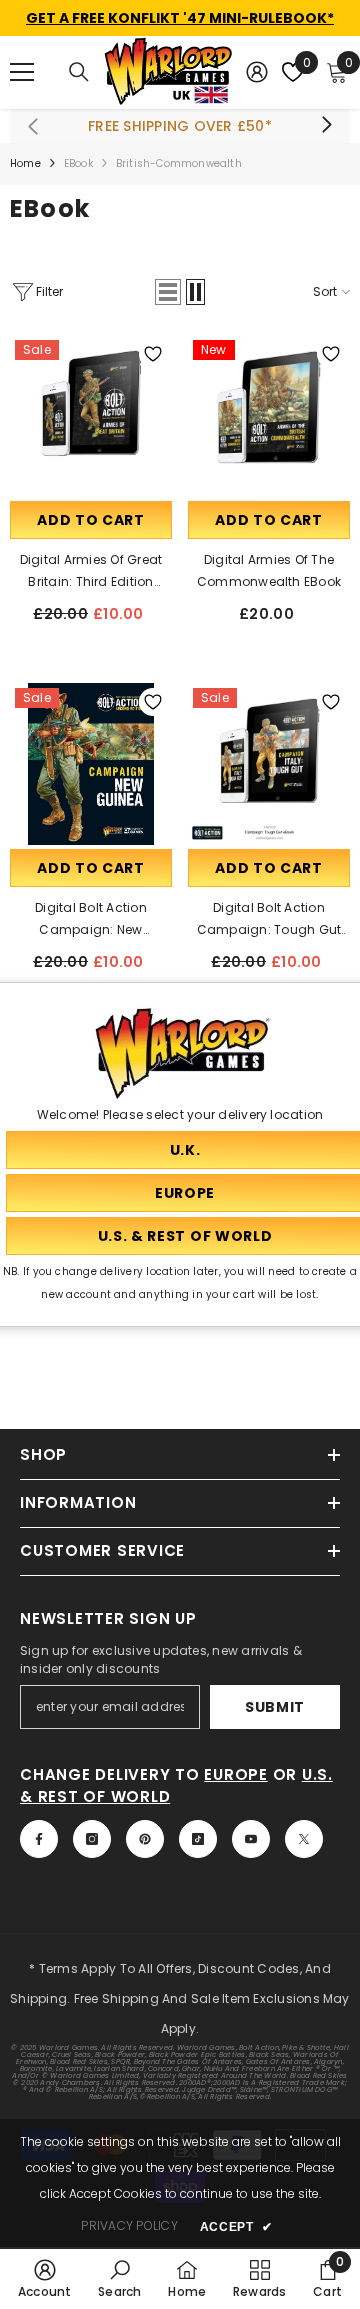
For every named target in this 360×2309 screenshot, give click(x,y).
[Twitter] (304, 1839)
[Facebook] (39, 1839)
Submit (275, 1707)
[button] (168, 292)
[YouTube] (251, 1839)
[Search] (79, 72)
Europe (236, 1774)
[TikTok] (198, 1839)
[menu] (22, 72)
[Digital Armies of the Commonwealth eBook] (269, 416)
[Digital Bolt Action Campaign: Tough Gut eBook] (269, 764)
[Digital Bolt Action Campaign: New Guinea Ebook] (91, 764)
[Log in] (257, 72)
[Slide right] (326, 126)
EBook (78, 163)
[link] (45, 2278)
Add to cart (91, 520)
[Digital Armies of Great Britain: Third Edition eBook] (91, 416)
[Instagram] (92, 1839)
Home (25, 163)
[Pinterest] (145, 1839)
